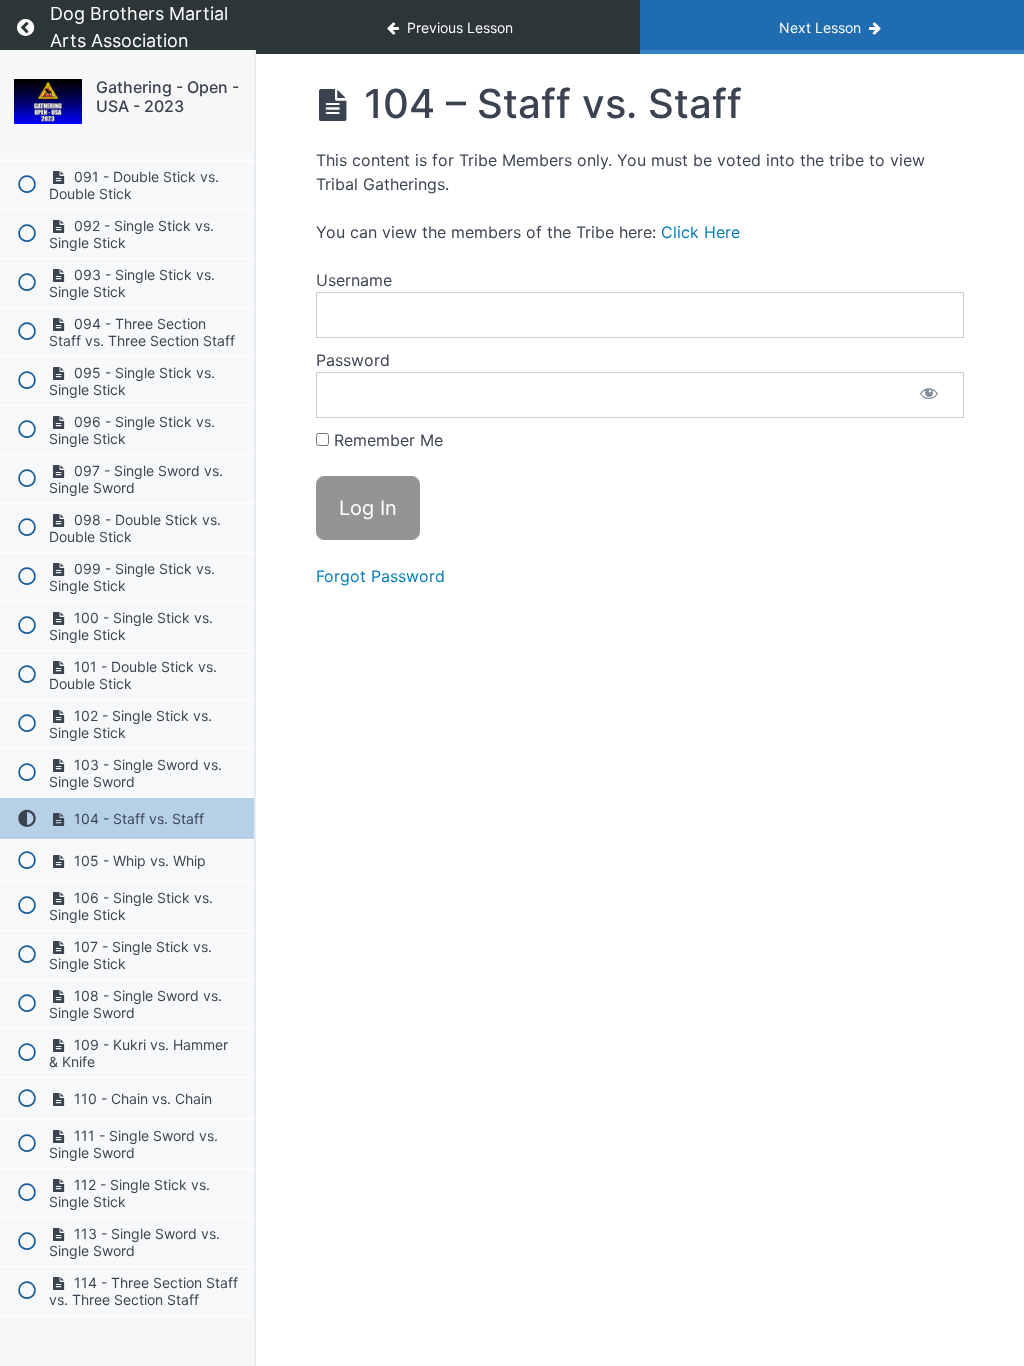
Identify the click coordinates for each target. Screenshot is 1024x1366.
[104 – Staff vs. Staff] (48, 101)
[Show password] (929, 395)
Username (354, 280)
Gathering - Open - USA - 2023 (167, 96)
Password (353, 360)
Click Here (700, 232)
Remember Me (386, 440)
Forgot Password (380, 576)
